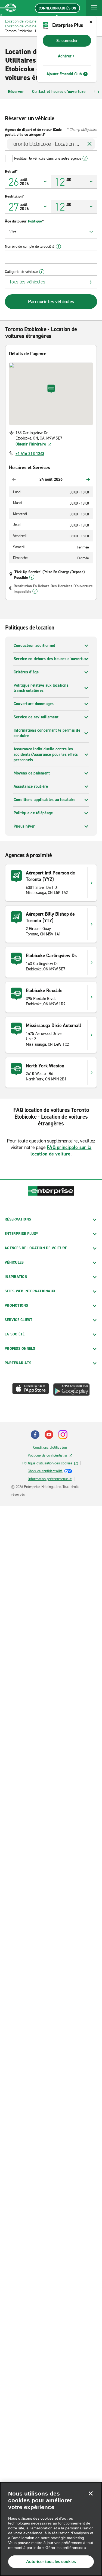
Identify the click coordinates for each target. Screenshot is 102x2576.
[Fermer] (91, 2493)
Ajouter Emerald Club (64, 74)
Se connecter (67, 41)
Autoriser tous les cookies (51, 2562)
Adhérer (65, 56)
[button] (94, 8)
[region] (51, 2529)
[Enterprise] (8, 8)
